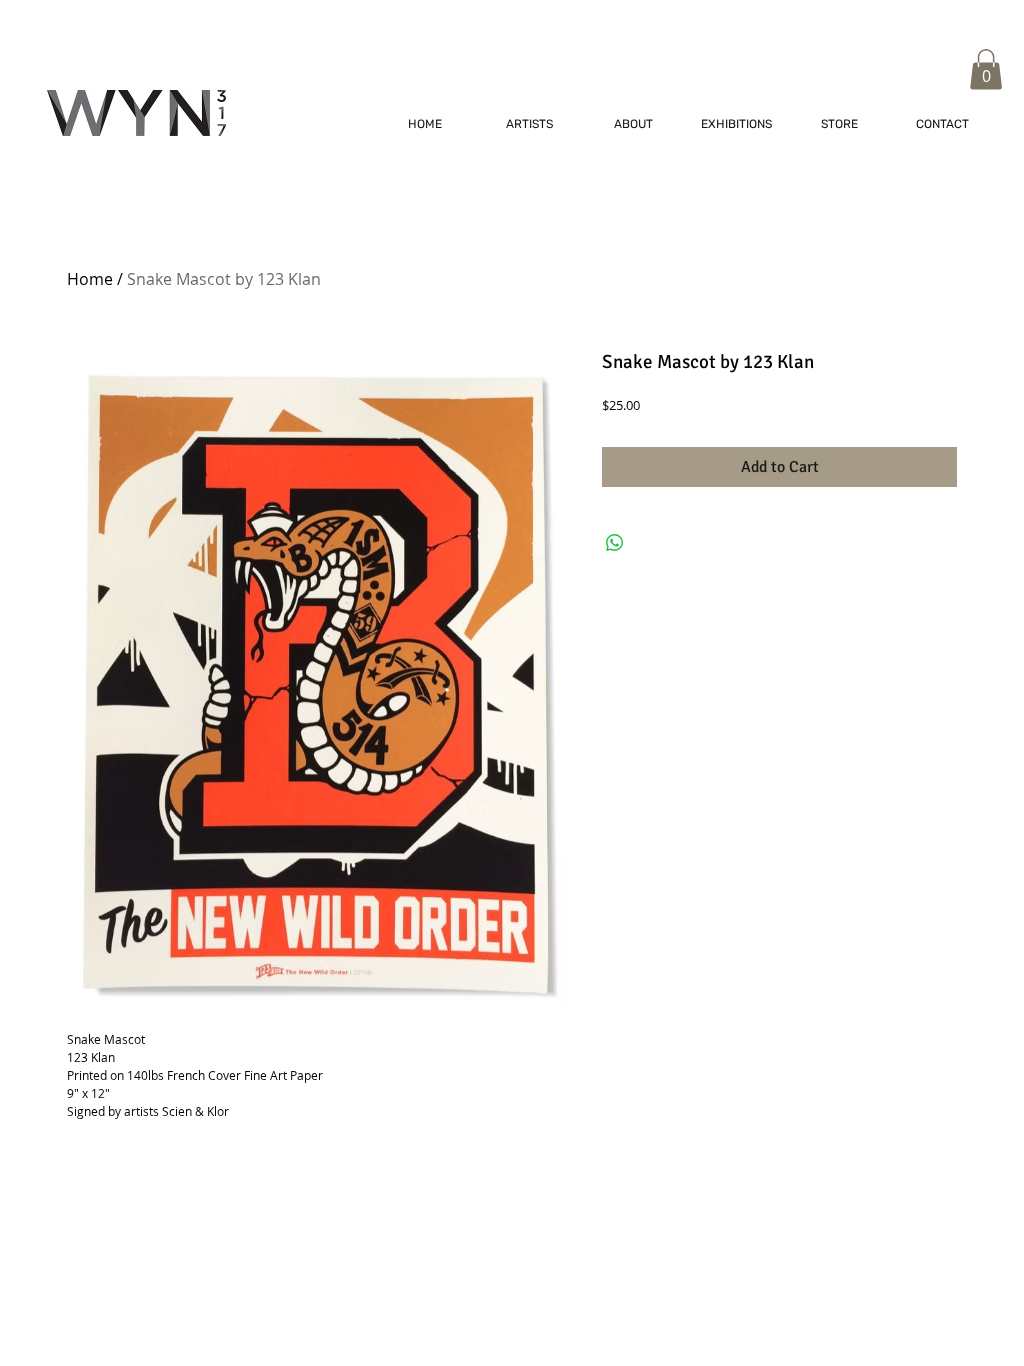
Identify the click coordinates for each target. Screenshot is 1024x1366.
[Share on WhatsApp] (615, 543)
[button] (986, 69)
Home (90, 279)
